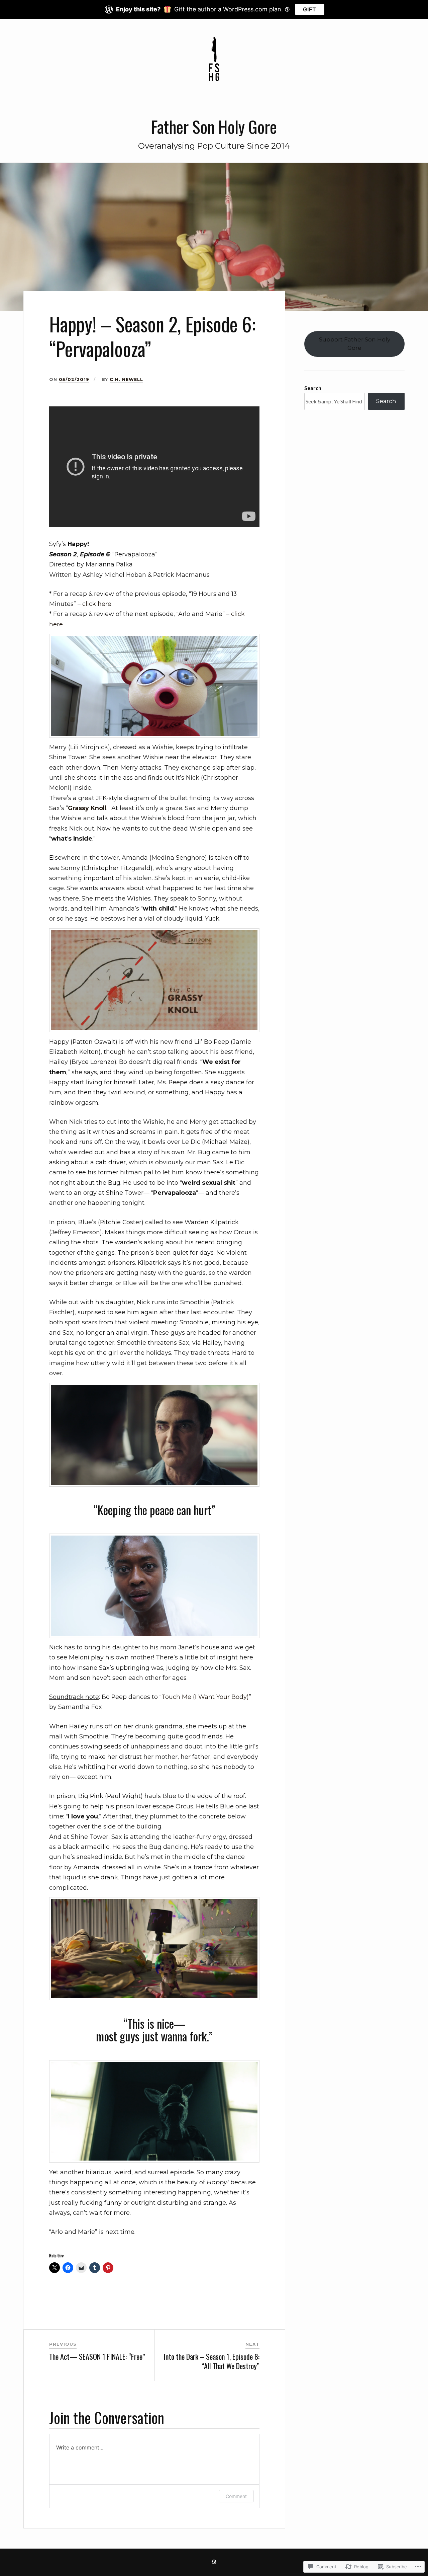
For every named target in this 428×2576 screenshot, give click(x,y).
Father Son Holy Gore (214, 126)
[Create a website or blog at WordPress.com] (214, 2562)
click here (97, 604)
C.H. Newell (126, 379)
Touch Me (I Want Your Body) (205, 1697)
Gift (310, 9)
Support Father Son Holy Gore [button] (355, 344)
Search (313, 388)
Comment (236, 2496)
